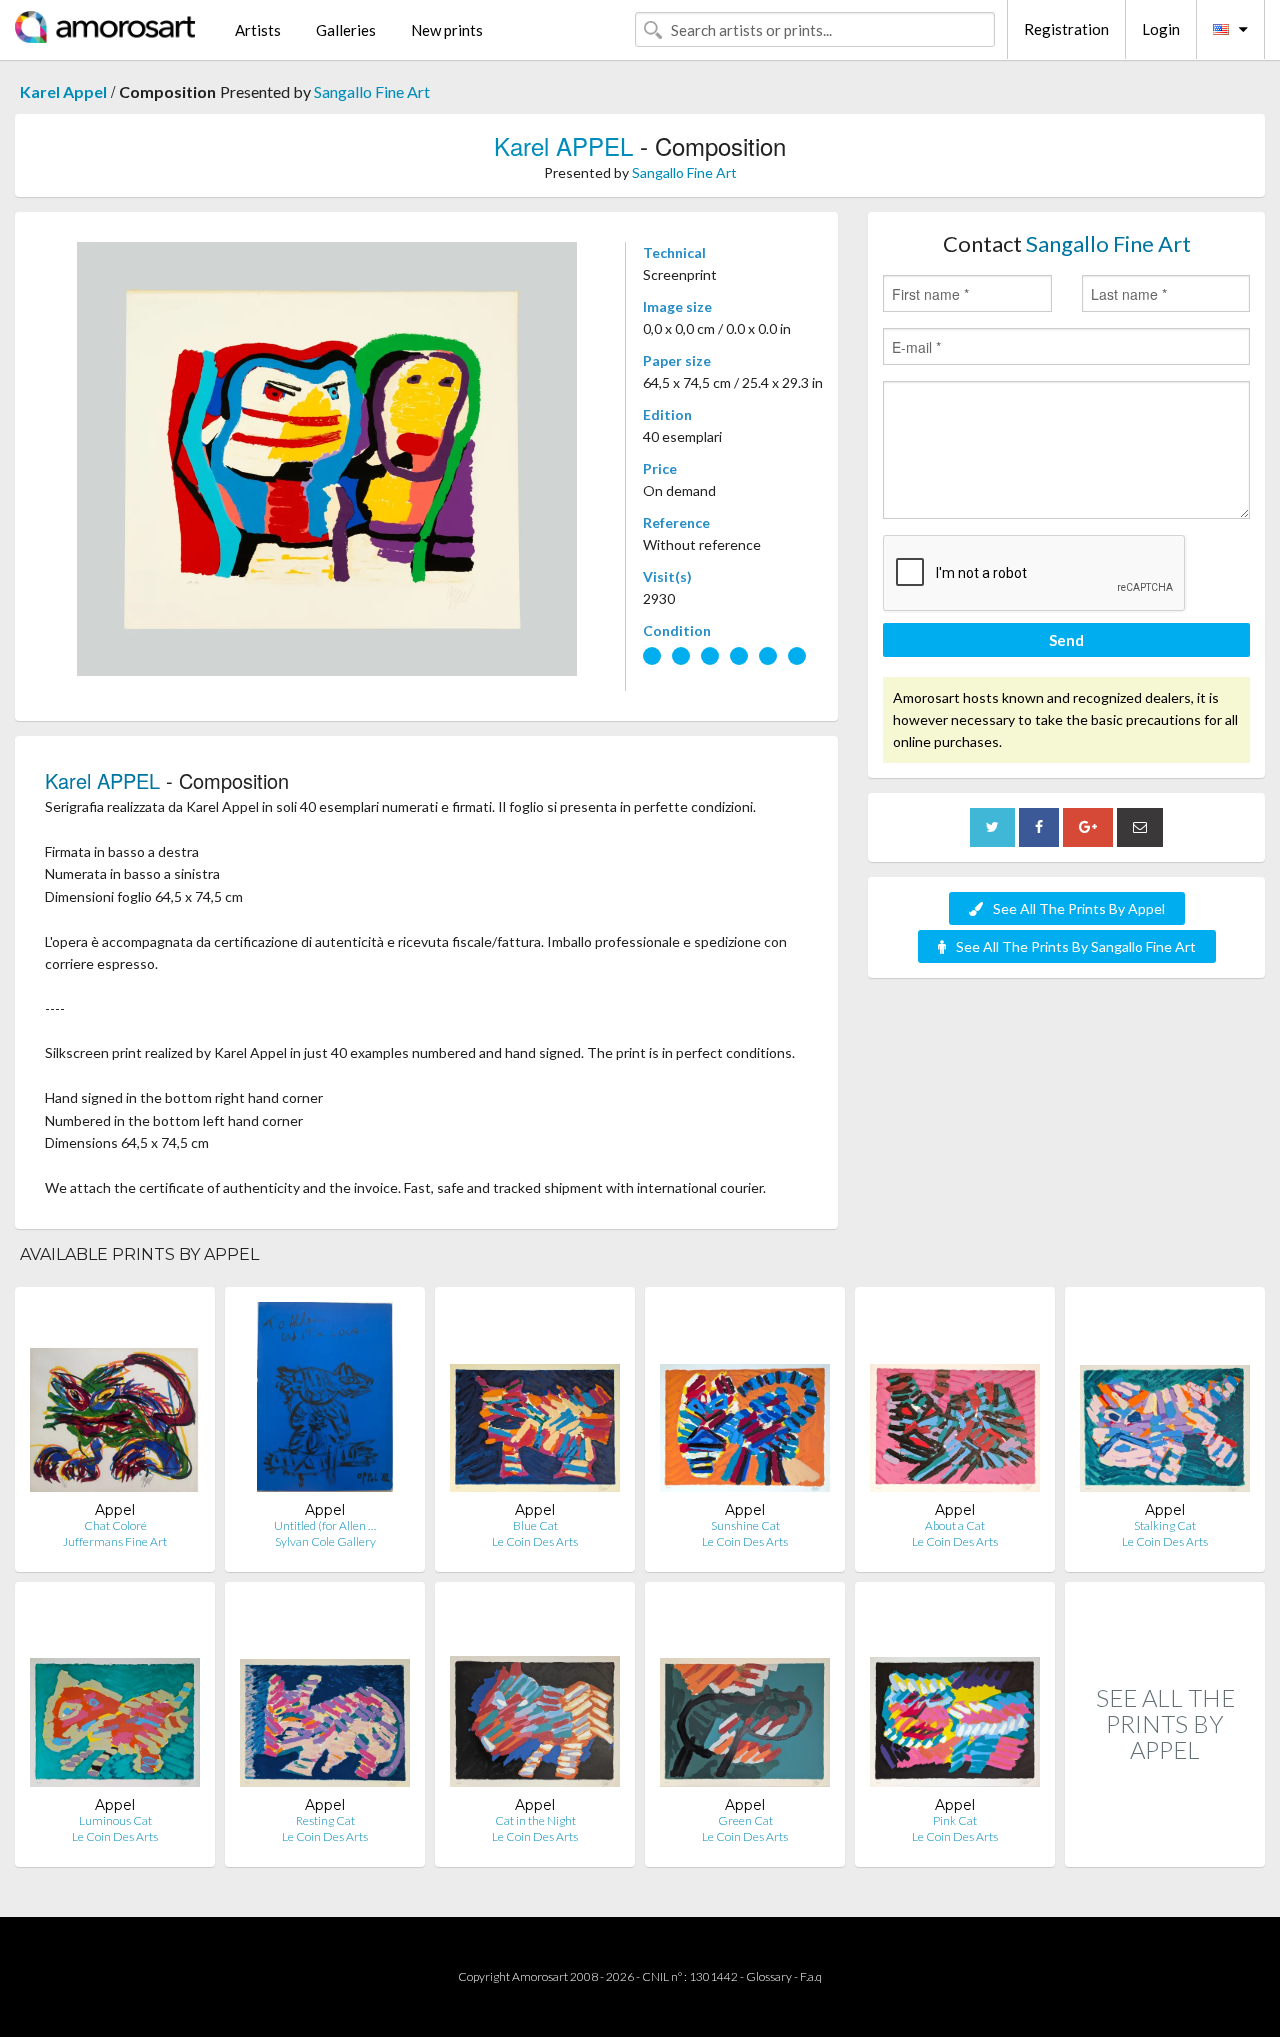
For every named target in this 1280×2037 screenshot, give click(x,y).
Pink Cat (955, 1820)
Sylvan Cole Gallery (325, 1541)
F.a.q (811, 1976)
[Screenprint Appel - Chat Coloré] (115, 1401)
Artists (258, 30)
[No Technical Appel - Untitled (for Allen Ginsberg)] (325, 1401)
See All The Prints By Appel (1079, 908)
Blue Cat (535, 1525)
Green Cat (745, 1820)
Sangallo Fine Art (372, 91)
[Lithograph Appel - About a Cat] (955, 1401)
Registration (1066, 29)
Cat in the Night (535, 1820)
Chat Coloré (115, 1525)
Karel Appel (63, 91)
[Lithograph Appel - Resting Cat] (325, 1696)
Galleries (346, 30)
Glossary (769, 1976)
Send (1066, 640)
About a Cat (955, 1525)
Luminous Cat (115, 1820)
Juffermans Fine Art (115, 1541)
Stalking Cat (1165, 1525)
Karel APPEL (563, 145)
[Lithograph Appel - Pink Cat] (955, 1696)
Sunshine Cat (745, 1525)
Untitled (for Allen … (325, 1525)
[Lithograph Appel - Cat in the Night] (535, 1696)
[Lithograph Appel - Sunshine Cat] (745, 1401)
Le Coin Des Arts (535, 1541)
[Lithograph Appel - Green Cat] (745, 1696)
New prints (447, 30)
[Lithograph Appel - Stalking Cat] (1165, 1401)
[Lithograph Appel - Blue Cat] (535, 1401)
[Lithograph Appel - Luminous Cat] (115, 1696)
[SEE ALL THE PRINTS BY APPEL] (1165, 1845)
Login (1161, 29)
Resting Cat (325, 1820)
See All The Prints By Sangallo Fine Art (1076, 946)
